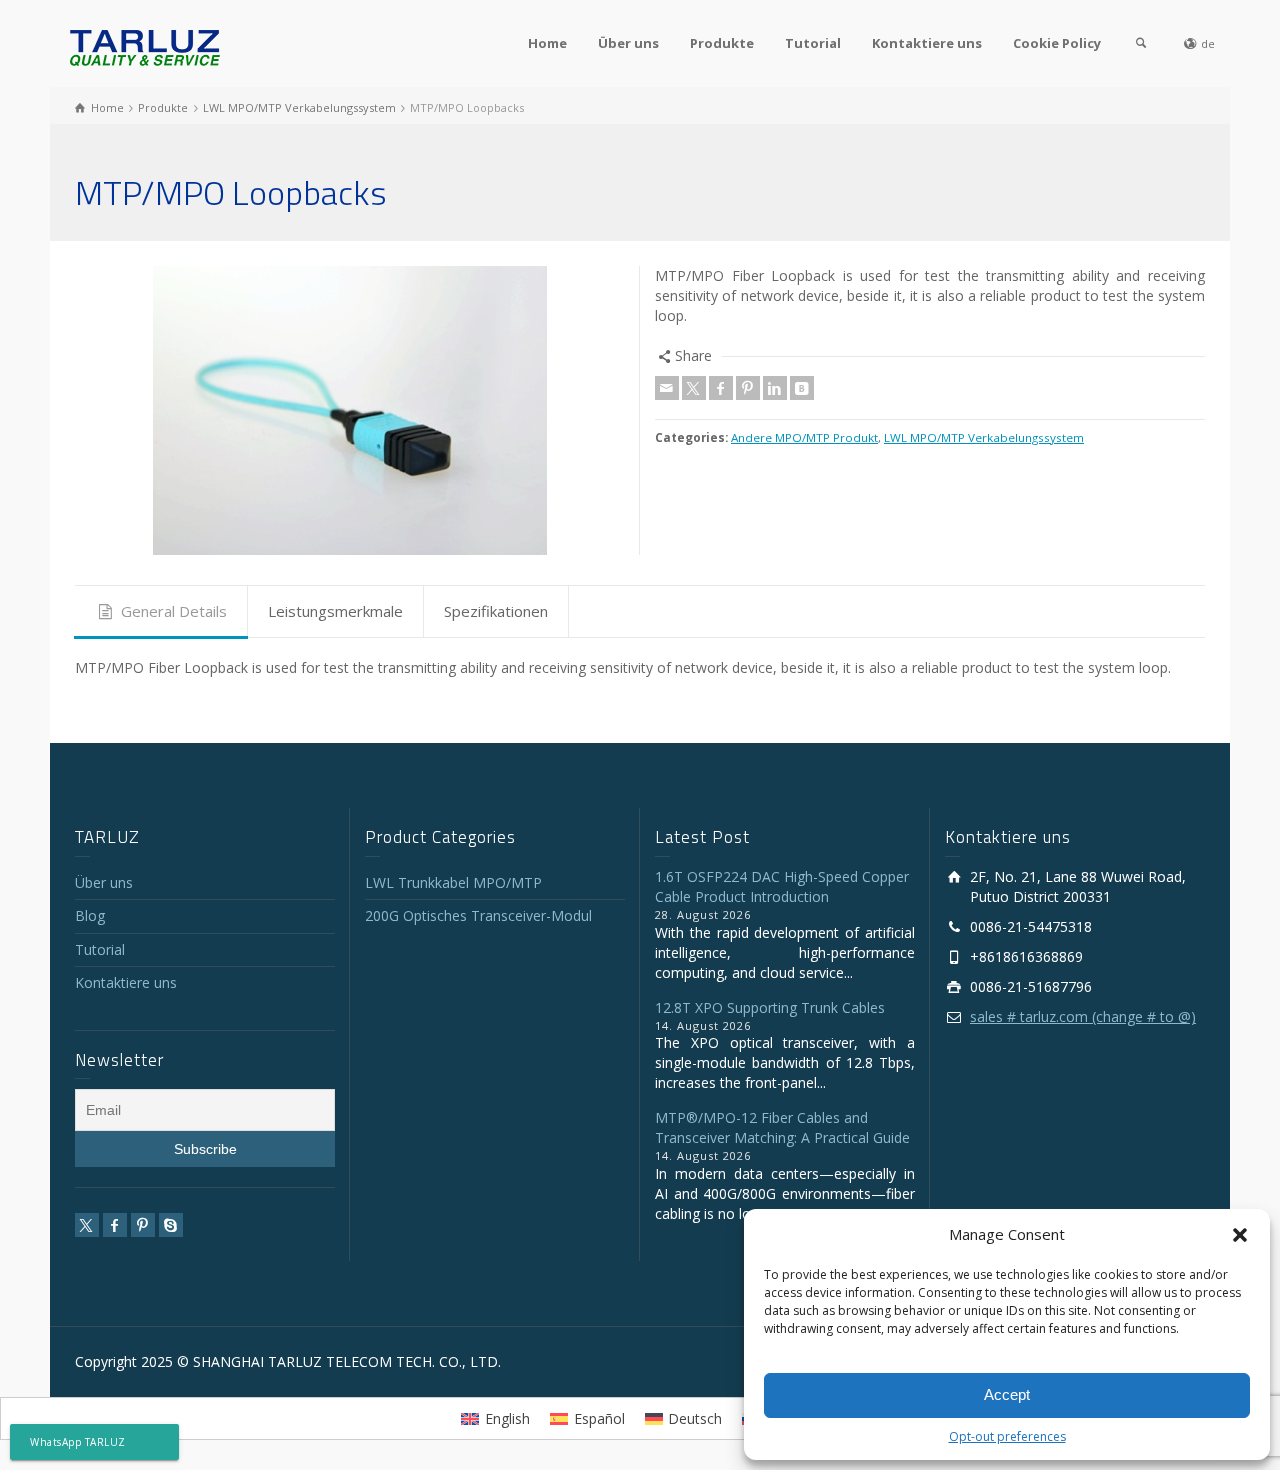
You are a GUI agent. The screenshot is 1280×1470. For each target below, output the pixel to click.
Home (547, 43)
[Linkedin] (775, 388)
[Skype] (171, 1225)
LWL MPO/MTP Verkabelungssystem (984, 437)
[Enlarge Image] (350, 410)
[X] (694, 388)
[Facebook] (721, 388)
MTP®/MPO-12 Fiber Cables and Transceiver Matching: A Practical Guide (782, 1127)
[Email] (667, 388)
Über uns (628, 43)
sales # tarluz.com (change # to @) (1083, 1016)
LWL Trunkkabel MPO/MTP (453, 882)
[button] (1240, 1235)
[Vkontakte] (802, 388)
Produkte (722, 43)
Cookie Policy (1057, 43)
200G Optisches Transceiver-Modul (478, 915)
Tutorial (813, 43)
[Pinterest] (748, 388)
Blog (90, 915)
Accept (1007, 1394)
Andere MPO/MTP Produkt (804, 437)
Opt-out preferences (1007, 1436)
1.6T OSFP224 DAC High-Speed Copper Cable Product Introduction (782, 886)
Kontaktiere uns (927, 43)
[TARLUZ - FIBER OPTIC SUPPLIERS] (145, 46)
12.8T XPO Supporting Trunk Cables (770, 1007)
